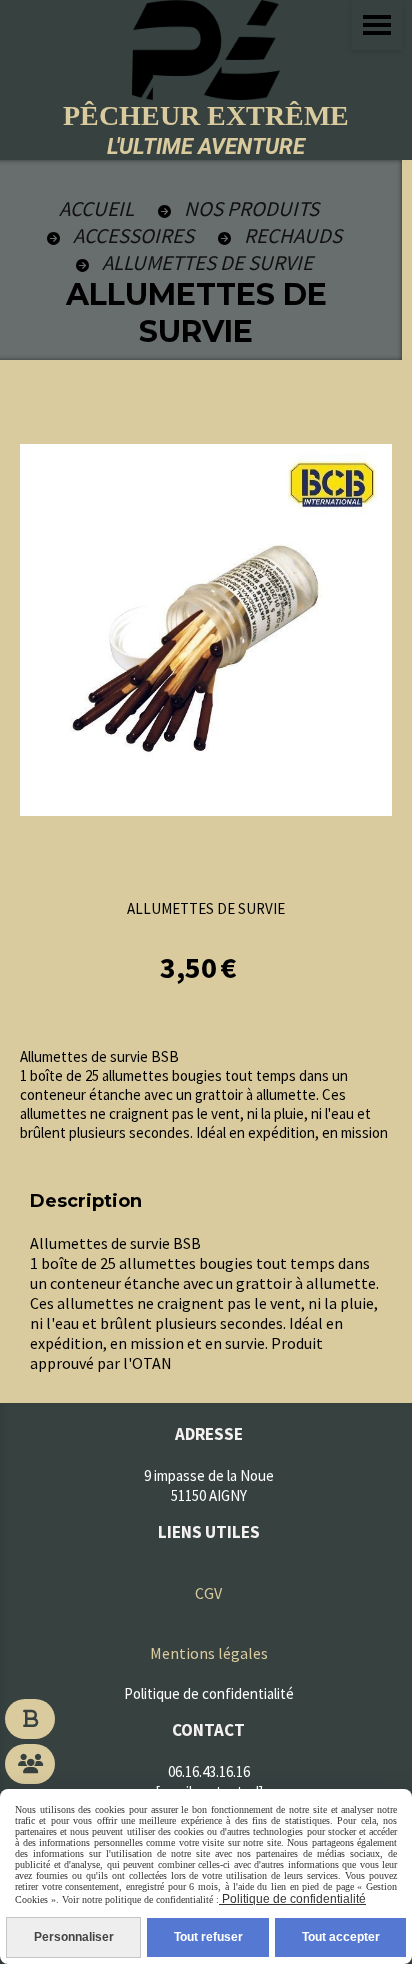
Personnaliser (74, 1937)
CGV (208, 1593)
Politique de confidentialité (292, 1899)
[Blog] (30, 1719)
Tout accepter (341, 1937)
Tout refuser (208, 1937)
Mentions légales (209, 1653)
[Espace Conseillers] (30, 1764)
